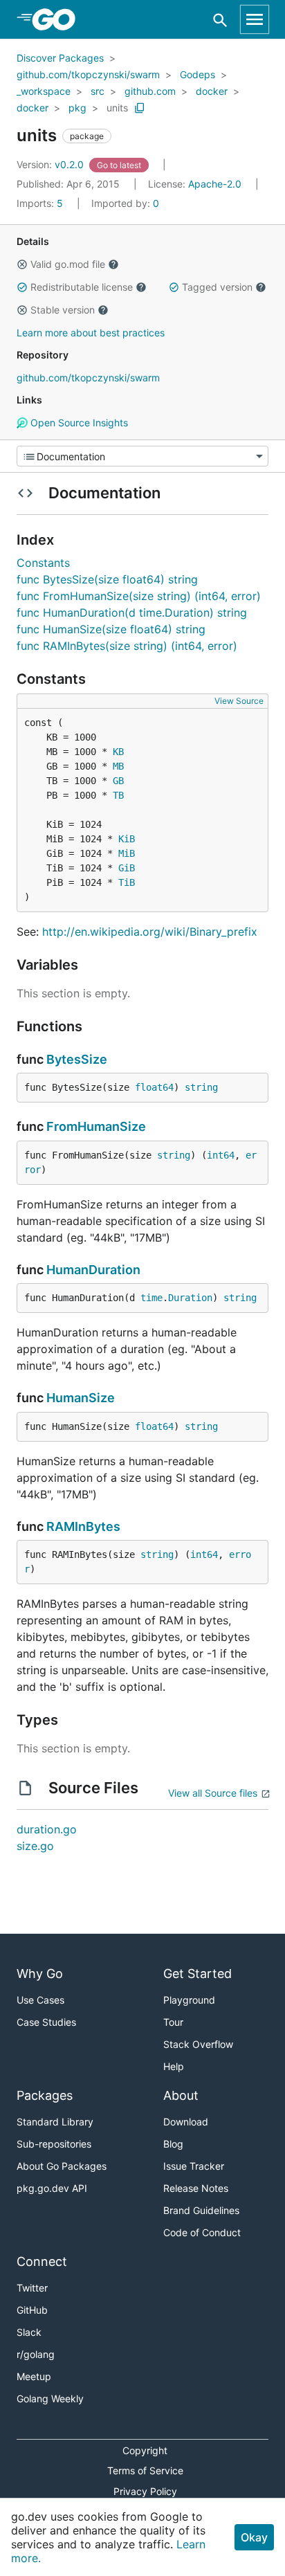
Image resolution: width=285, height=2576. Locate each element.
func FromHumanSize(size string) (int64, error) (139, 596)
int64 (221, 1155)
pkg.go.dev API (52, 2188)
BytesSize (77, 1059)
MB (118, 766)
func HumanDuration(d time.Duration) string (132, 613)
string (201, 1087)
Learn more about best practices (91, 333)
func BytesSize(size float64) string (107, 579)
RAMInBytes (83, 1526)
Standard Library (55, 2122)
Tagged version (217, 287)
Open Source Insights (78, 423)
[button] (22, 264)
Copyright (145, 2450)
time (151, 1298)
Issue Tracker (194, 2166)
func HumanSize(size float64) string (111, 629)
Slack (29, 2332)
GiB (127, 868)
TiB (127, 882)
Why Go (40, 1974)
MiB (127, 853)
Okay (254, 2537)
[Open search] (220, 20)
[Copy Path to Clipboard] (140, 108)
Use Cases (40, 2000)
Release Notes (196, 2188)
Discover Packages (60, 58)
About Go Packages (62, 2166)
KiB (127, 839)
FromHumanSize (96, 1126)
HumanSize (81, 1398)
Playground (189, 2000)
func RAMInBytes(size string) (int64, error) (127, 646)
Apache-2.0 (215, 184)
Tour (173, 2022)
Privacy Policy (145, 2491)
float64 (154, 1087)
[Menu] (142, 456)
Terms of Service (145, 2470)
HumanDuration (93, 1270)
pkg (77, 108)
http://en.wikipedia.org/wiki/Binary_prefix (150, 932)
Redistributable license (82, 287)
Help (174, 2066)
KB (118, 752)
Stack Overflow (198, 2044)
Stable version (63, 310)
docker (212, 91)
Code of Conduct (202, 2232)
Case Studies (46, 2022)
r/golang (36, 2354)
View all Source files (213, 1793)
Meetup (34, 2376)
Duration (190, 1298)
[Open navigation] (255, 19)
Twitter (32, 2288)
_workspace (44, 91)
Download (186, 2122)
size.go (35, 1846)
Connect (42, 2261)
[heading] (58, 19)
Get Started (197, 1974)
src (98, 91)
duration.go (47, 1829)
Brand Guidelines (201, 2210)
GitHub (32, 2310)
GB (118, 781)
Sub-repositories (54, 2144)
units (117, 108)
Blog (173, 2144)
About (181, 2095)
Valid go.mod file (68, 264)
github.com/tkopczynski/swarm (88, 74)
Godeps (197, 74)
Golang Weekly (50, 2398)
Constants (43, 563)
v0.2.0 (52, 164)
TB (118, 795)
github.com (150, 91)
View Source (239, 701)
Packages (45, 2095)
